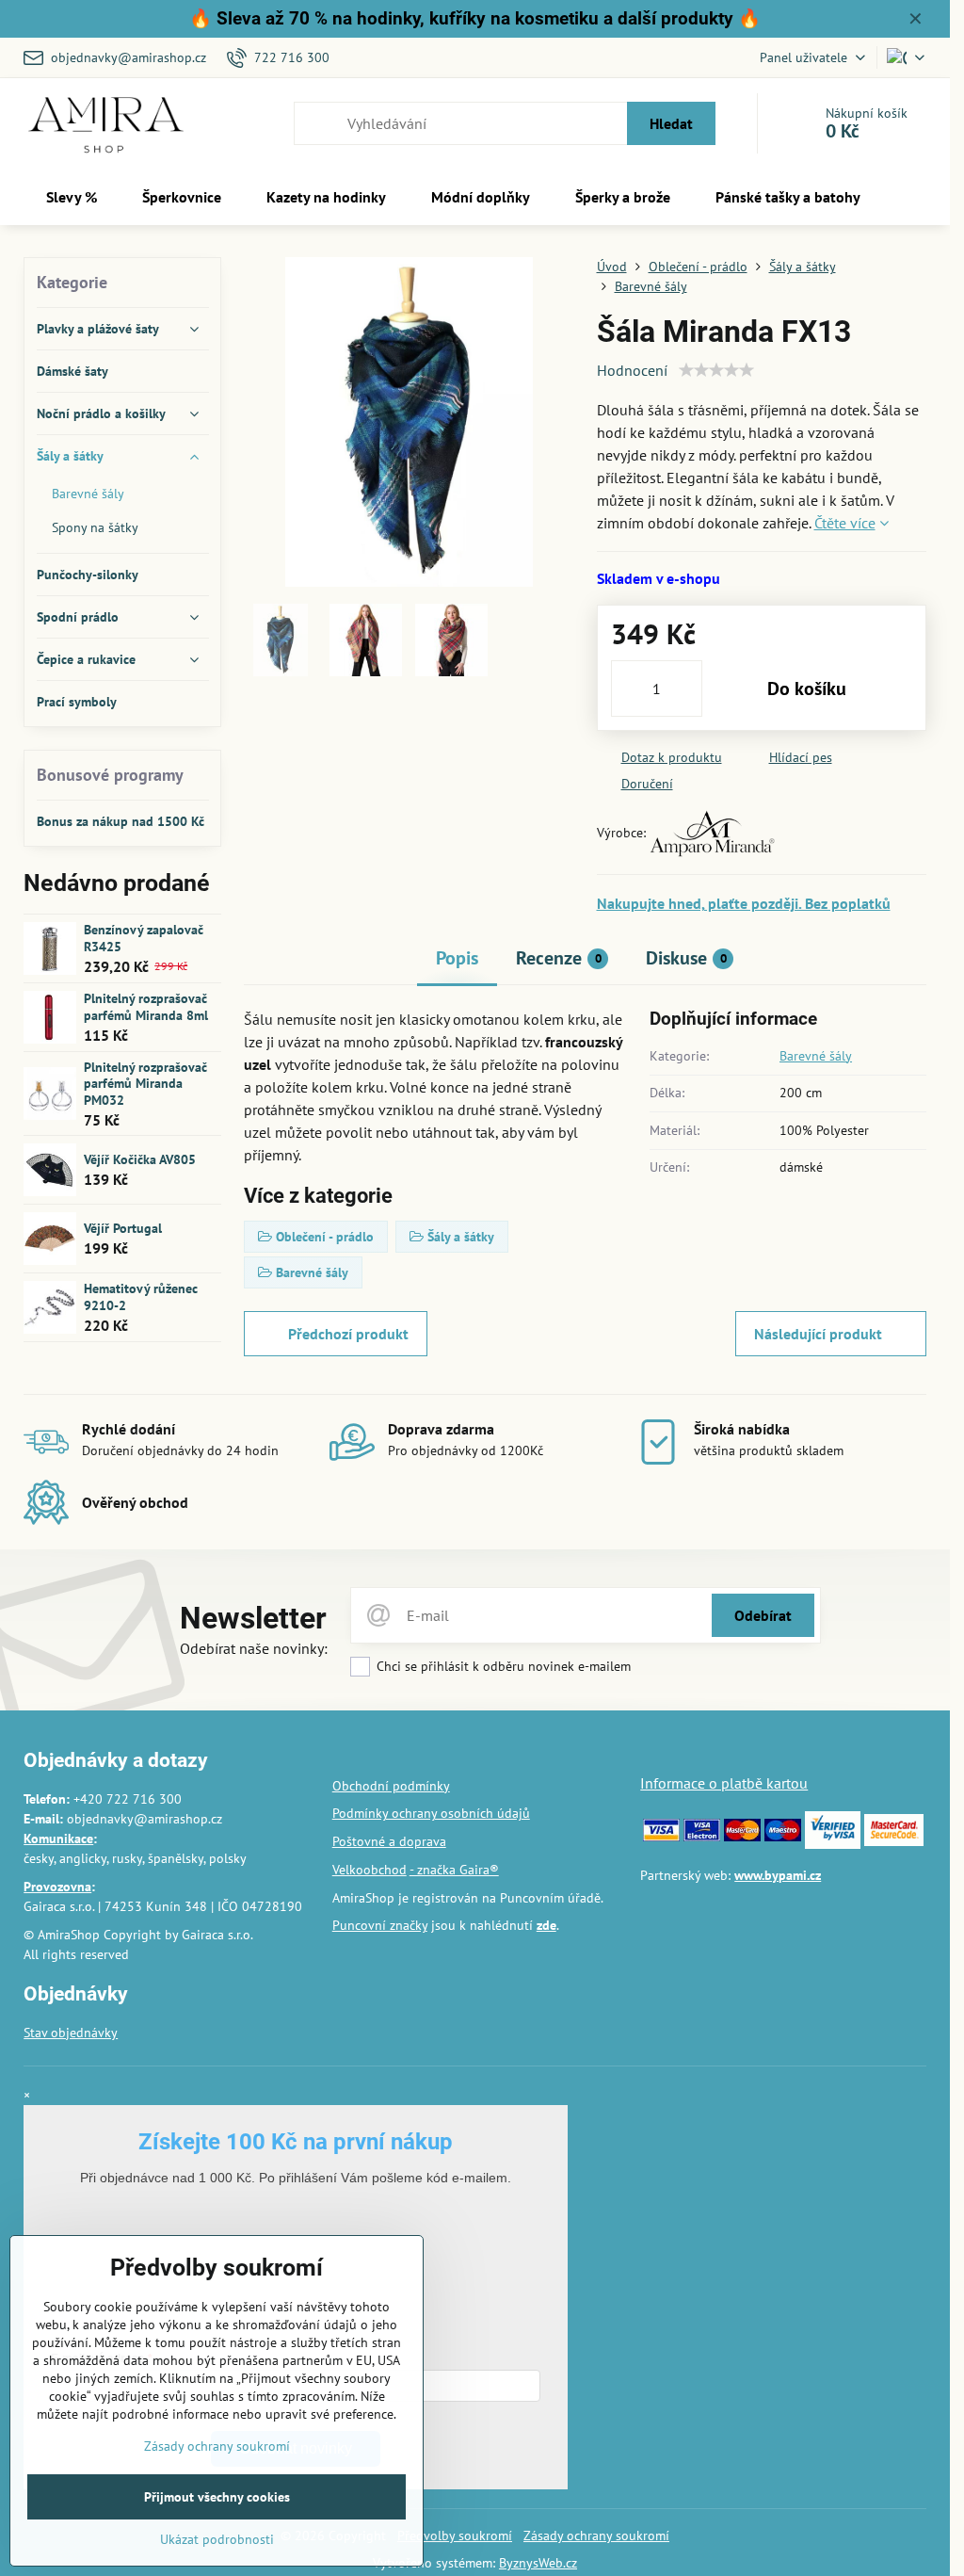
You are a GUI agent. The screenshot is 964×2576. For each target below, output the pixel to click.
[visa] (661, 1837)
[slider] (716, 370)
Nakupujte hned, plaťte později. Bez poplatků (744, 903)
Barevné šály (816, 1056)
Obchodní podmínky (391, 1786)
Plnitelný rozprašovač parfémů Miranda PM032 (145, 1084)
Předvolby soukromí (455, 2535)
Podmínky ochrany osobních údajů (431, 1813)
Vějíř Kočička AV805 (140, 1159)
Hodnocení (632, 370)
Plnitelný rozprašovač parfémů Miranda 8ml (146, 1007)
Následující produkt (818, 1334)
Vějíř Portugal (123, 1228)
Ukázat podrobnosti (217, 2539)
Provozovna (57, 1887)
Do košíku (807, 689)
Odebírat (763, 1615)
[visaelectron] (702, 1837)
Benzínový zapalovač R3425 (144, 938)
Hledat (671, 123)
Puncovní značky (380, 1925)
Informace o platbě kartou (724, 1783)
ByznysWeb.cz (538, 2563)
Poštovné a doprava (389, 1841)
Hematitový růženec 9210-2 (141, 1297)
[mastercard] (742, 1837)
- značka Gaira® (454, 1870)
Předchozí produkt (348, 1334)
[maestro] (783, 1837)
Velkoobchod (370, 1870)
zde (546, 1925)
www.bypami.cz (778, 1875)
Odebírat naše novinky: (254, 1648)
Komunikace (58, 1839)
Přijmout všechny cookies (217, 2497)
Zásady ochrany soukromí (596, 2535)
